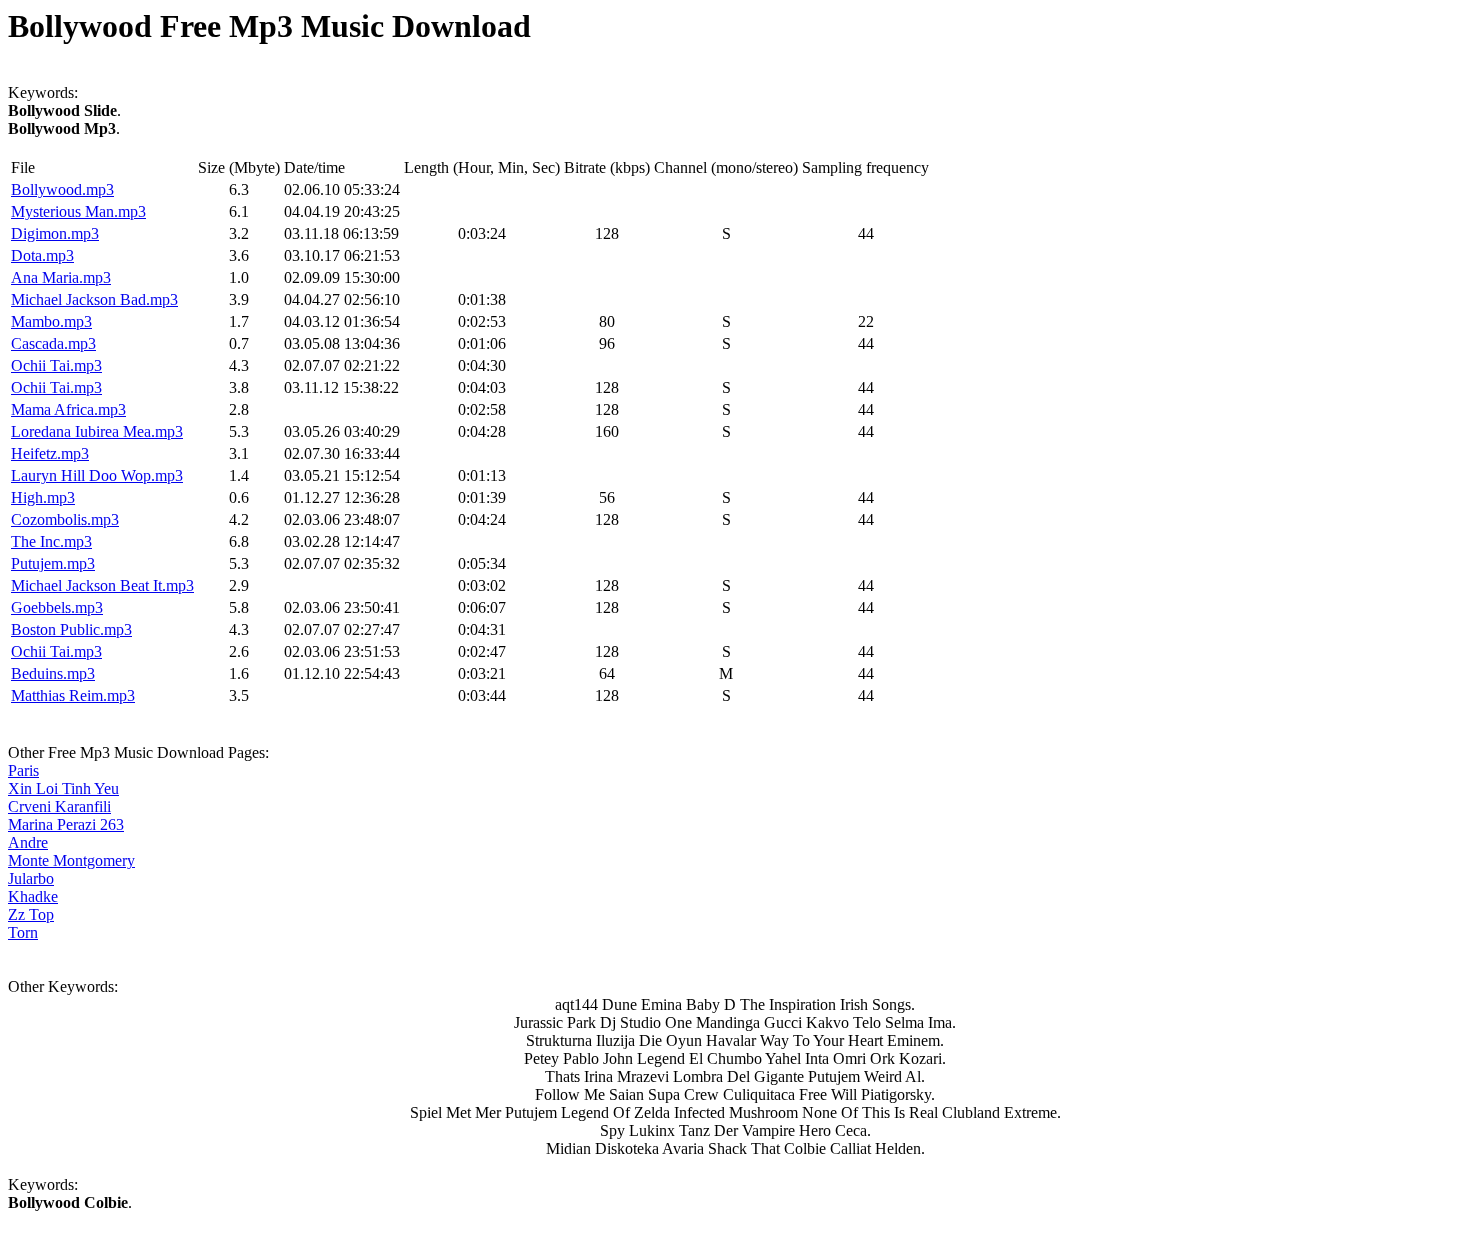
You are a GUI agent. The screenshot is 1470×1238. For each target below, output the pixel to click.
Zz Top (31, 914)
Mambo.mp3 (51, 321)
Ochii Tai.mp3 (56, 365)
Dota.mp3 (42, 255)
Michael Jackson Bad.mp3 (94, 299)
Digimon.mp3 (55, 233)
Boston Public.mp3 (71, 629)
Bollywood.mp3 (62, 189)
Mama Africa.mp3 (68, 409)
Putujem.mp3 (53, 563)
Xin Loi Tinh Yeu (63, 788)
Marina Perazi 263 (66, 824)
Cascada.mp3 (53, 343)
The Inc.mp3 (51, 541)
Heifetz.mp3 (50, 453)
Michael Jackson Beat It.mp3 (102, 585)
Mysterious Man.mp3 (78, 211)
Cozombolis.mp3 (65, 519)
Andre (28, 842)
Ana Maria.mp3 (61, 277)
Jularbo (31, 878)
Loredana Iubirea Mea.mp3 (97, 431)
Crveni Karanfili (59, 806)
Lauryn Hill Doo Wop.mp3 (97, 475)
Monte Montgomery (71, 860)
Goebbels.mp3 (57, 607)
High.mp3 (43, 497)
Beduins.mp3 (53, 673)
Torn (23, 932)
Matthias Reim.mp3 (73, 695)
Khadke (33, 896)
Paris (23, 770)
